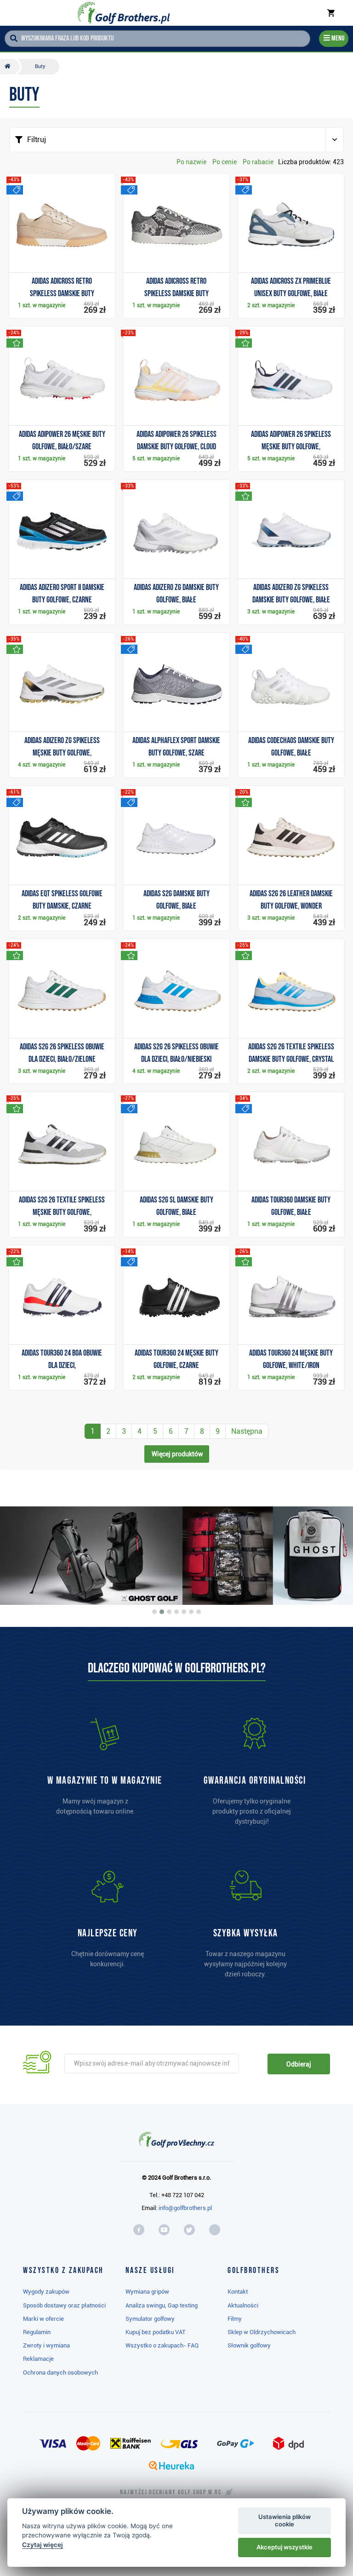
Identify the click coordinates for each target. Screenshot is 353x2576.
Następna (247, 1431)
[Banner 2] (162, 1612)
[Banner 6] (191, 1612)
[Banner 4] (176, 1612)
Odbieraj (299, 2064)
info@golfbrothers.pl (185, 2208)
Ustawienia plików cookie (285, 2520)
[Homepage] (123, 13)
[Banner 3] (169, 1612)
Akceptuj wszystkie (285, 2547)
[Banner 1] (154, 1612)
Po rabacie (258, 162)
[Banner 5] (184, 1612)
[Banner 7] (199, 1612)
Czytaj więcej (43, 2545)
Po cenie (225, 162)
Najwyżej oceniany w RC (171, 2492)
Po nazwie (191, 162)
